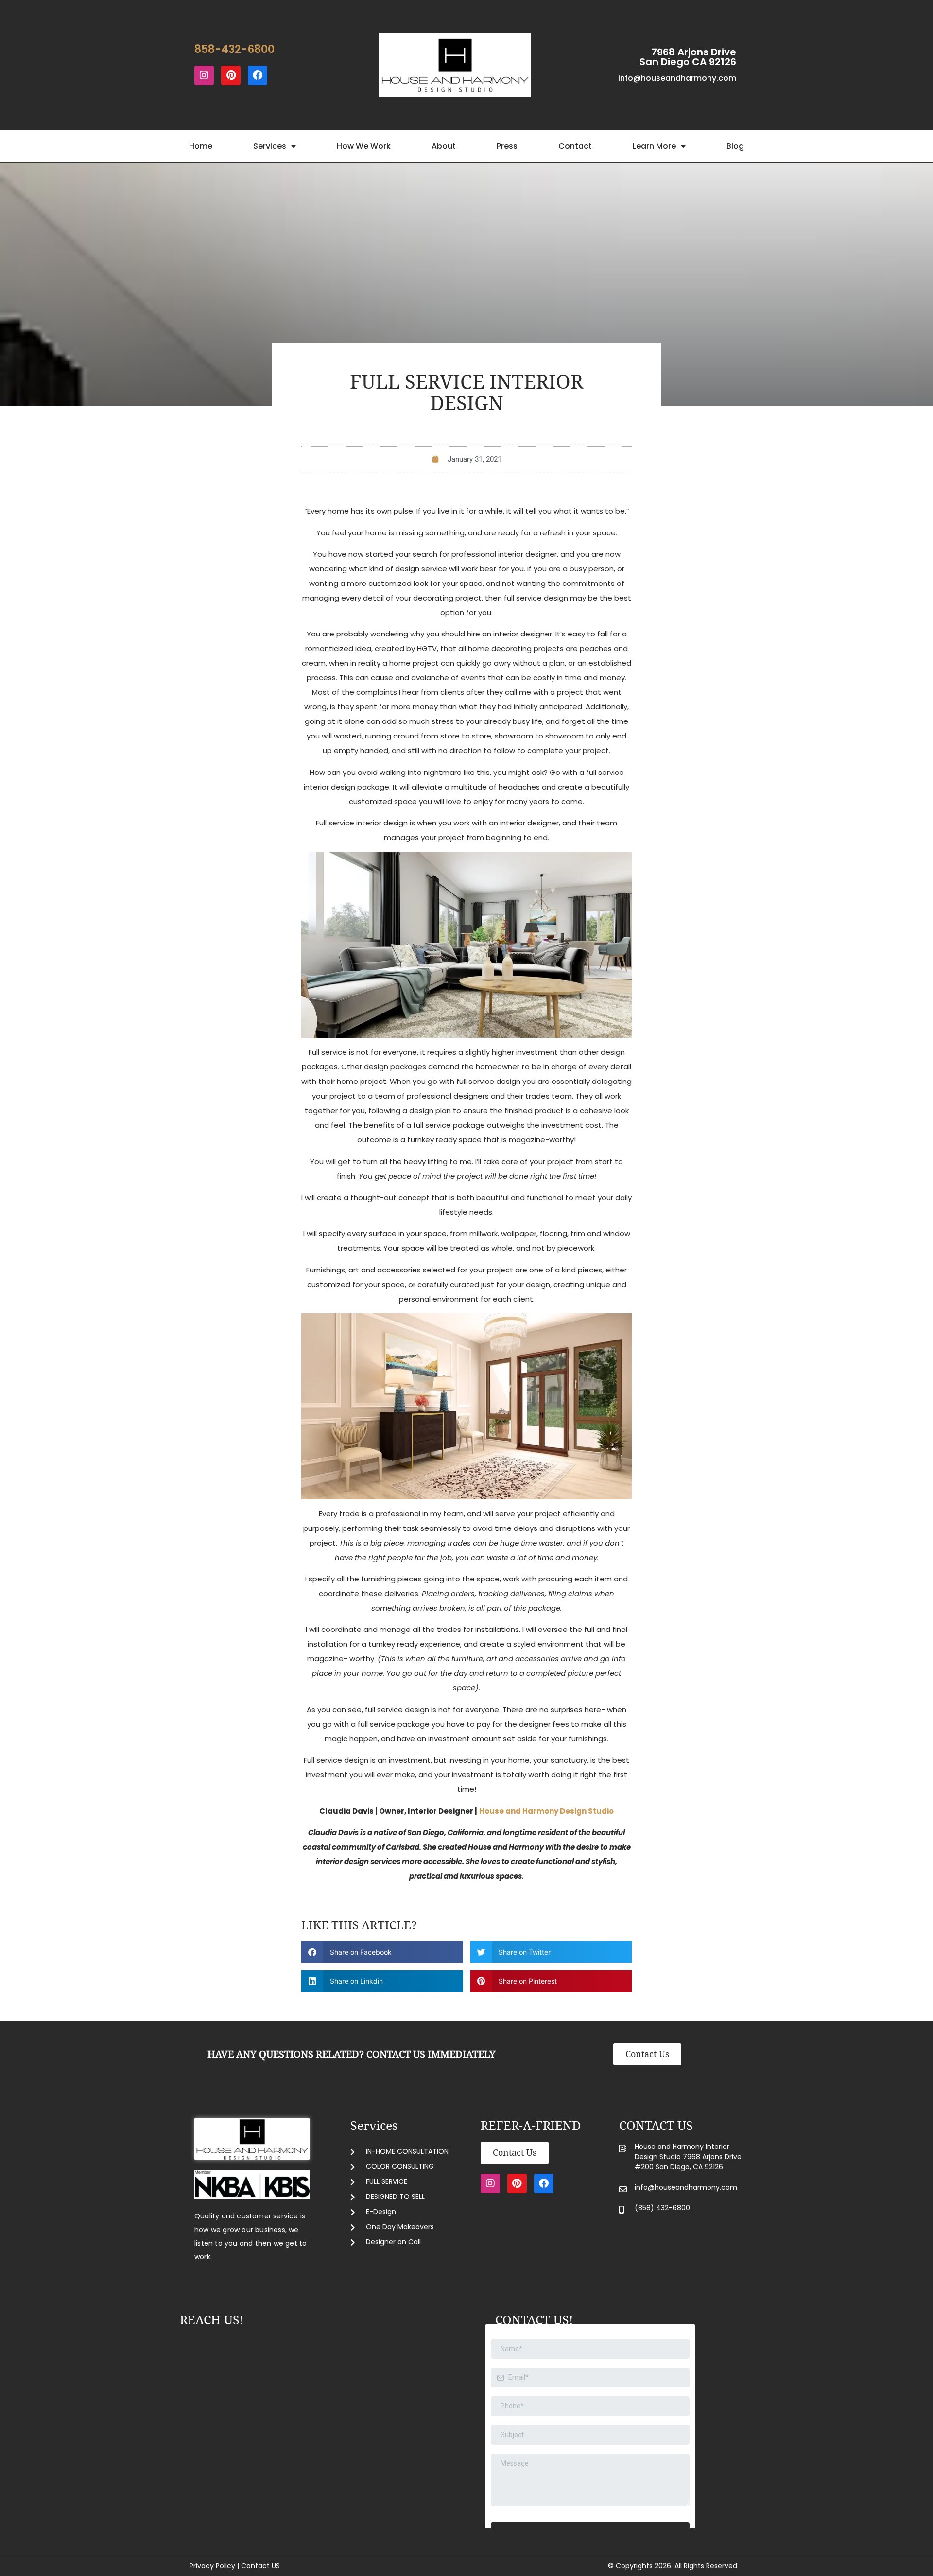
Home (201, 146)
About (444, 146)
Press (507, 146)
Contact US (260, 2566)
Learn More (654, 146)
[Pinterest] (231, 75)
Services (270, 146)
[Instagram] (204, 75)
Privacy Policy (212, 2566)
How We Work (364, 146)
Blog (735, 146)
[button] (382, 1952)
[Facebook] (258, 75)
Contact (575, 146)
